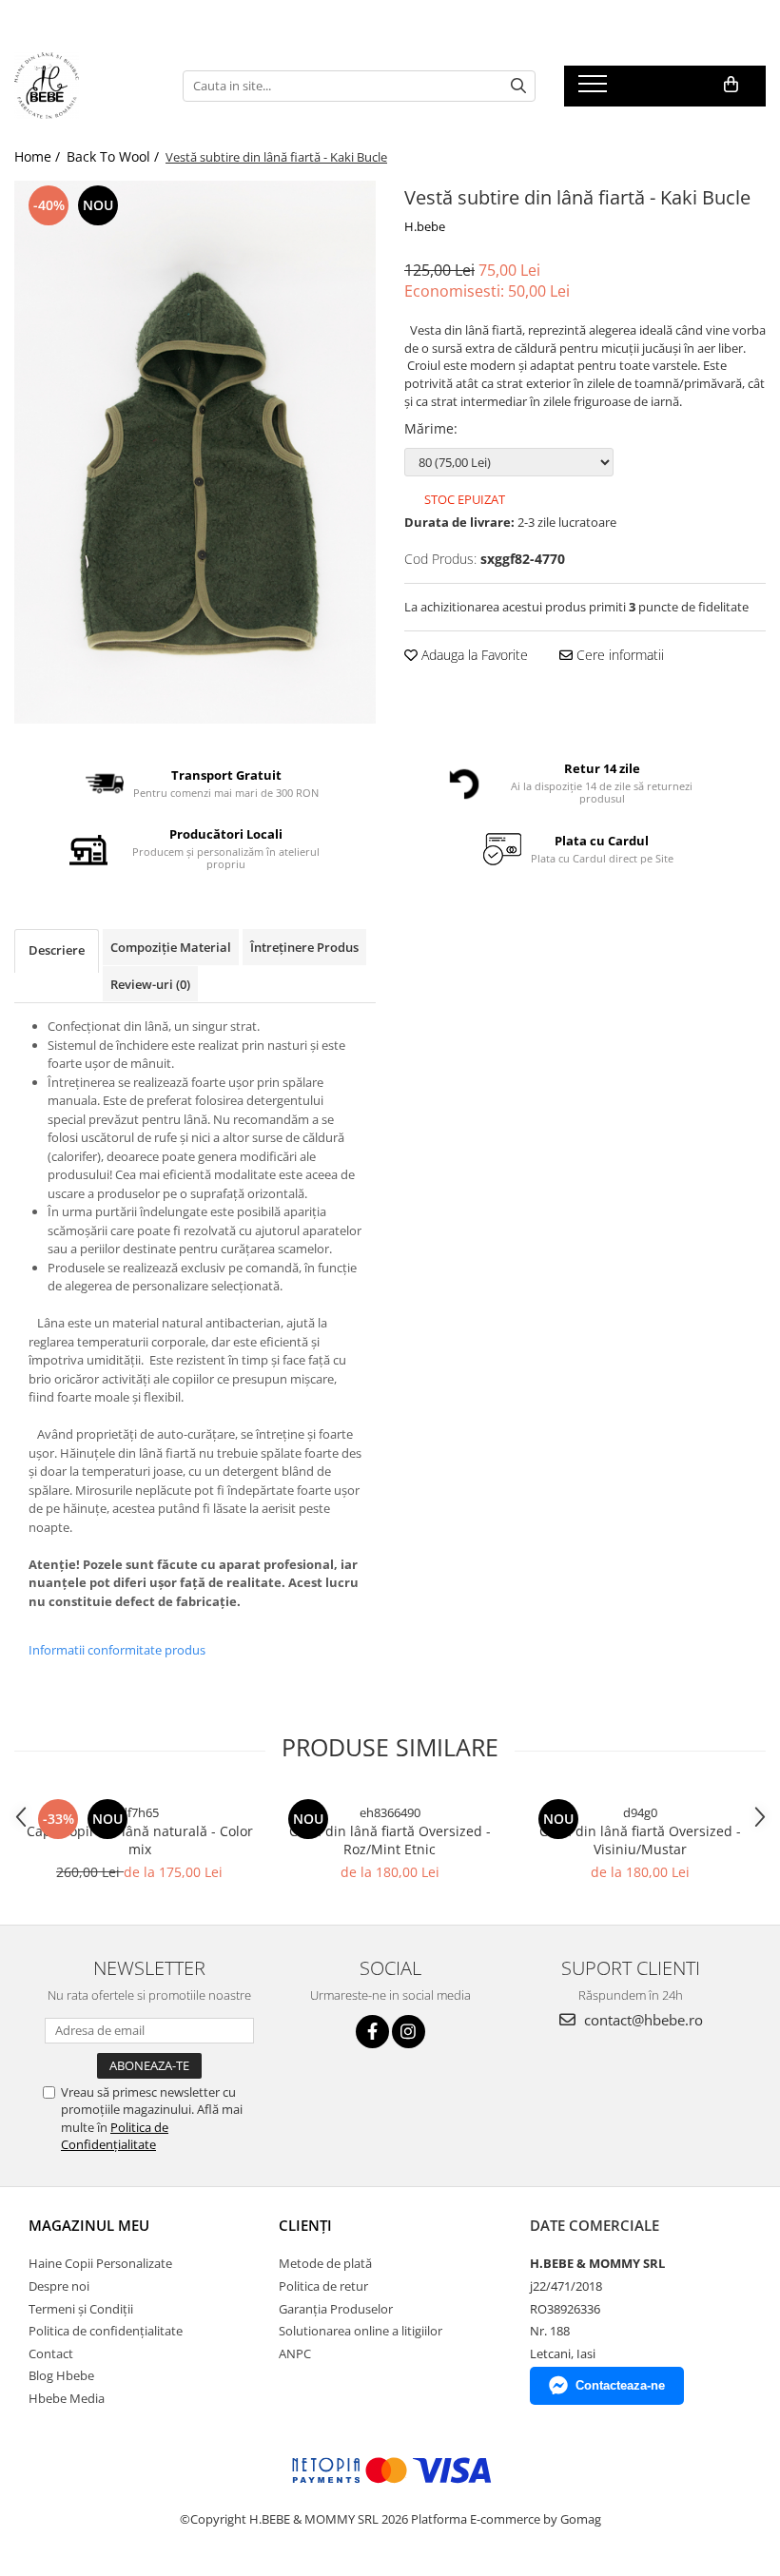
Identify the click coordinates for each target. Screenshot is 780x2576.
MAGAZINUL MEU (89, 2225)
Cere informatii (618, 655)
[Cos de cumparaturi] (731, 85)
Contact (51, 2353)
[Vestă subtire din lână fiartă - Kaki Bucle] (195, 452)
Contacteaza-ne (620, 2385)
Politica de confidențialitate (106, 2331)
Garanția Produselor (336, 2309)
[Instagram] (409, 2032)
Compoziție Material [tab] (171, 947)
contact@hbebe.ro (642, 2020)
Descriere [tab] (57, 950)
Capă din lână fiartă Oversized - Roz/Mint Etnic (390, 1840)
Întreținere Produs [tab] (304, 947)
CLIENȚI (305, 2225)
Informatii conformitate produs (117, 1650)
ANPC (295, 2353)
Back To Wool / (115, 156)
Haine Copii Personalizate (100, 2263)
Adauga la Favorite (473, 655)
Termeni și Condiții (81, 2309)
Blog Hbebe (61, 2375)
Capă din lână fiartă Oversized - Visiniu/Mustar (640, 1840)
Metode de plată (325, 2263)
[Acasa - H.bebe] (84, 86)
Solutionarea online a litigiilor (361, 2331)
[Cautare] (518, 86)
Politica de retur (323, 2286)
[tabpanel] (195, 452)
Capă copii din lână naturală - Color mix (140, 1840)
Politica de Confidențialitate (115, 2136)
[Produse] (595, 89)
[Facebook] (372, 2032)
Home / (39, 156)
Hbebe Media (67, 2398)
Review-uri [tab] (150, 984)
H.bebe (425, 226)
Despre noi (59, 2286)
